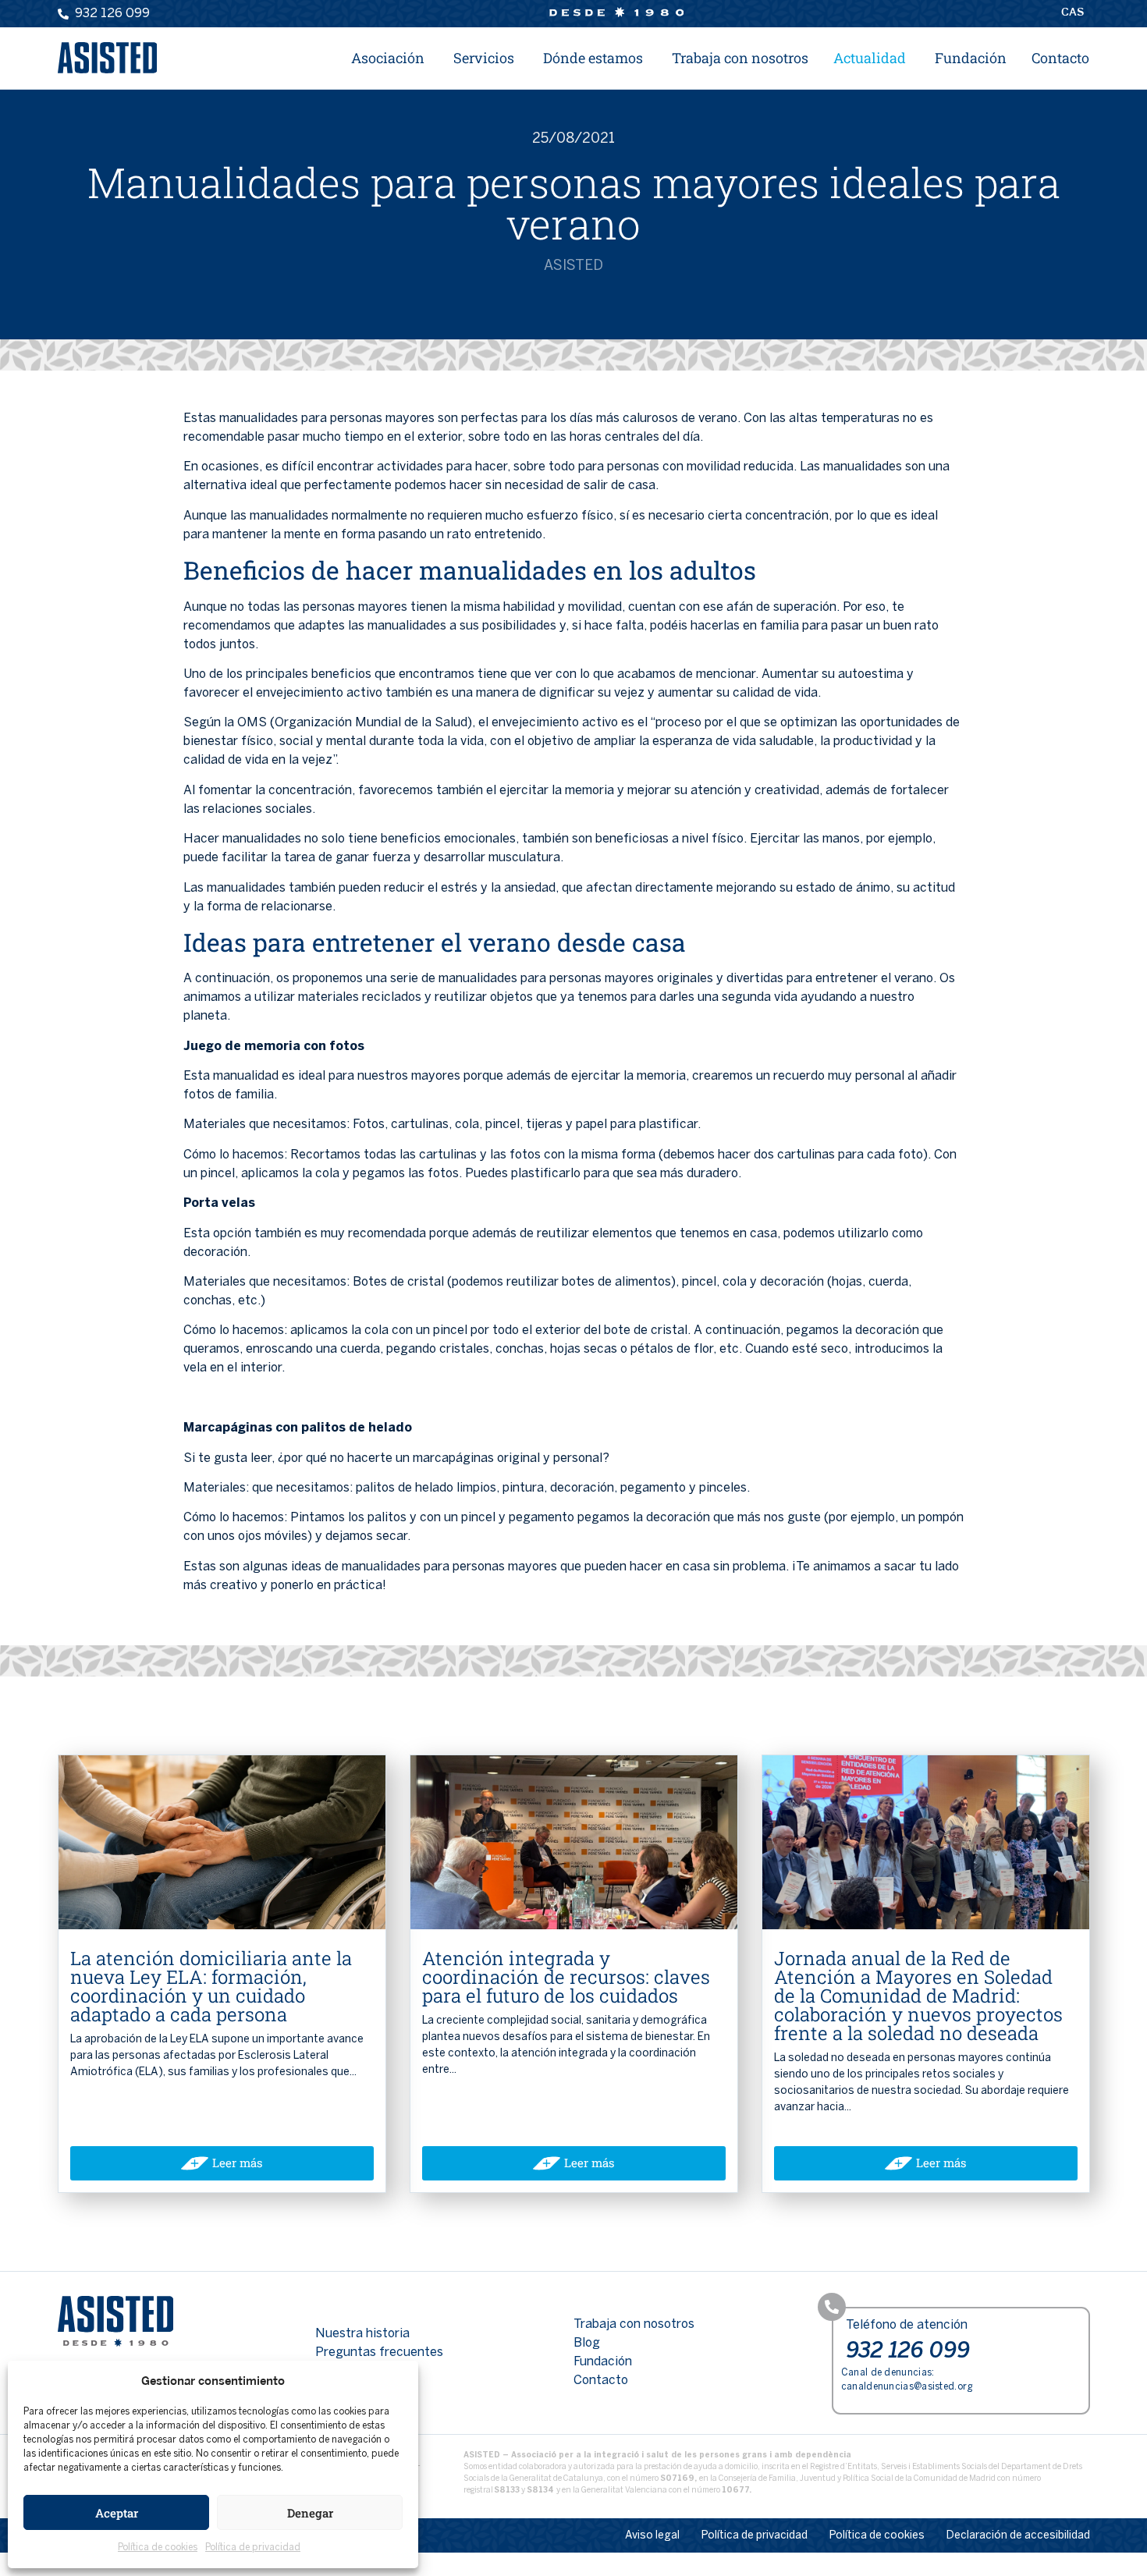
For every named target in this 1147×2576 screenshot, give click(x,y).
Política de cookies (158, 2548)
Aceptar (117, 2513)
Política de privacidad (253, 2548)
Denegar (310, 2513)
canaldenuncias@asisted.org (907, 2387)
